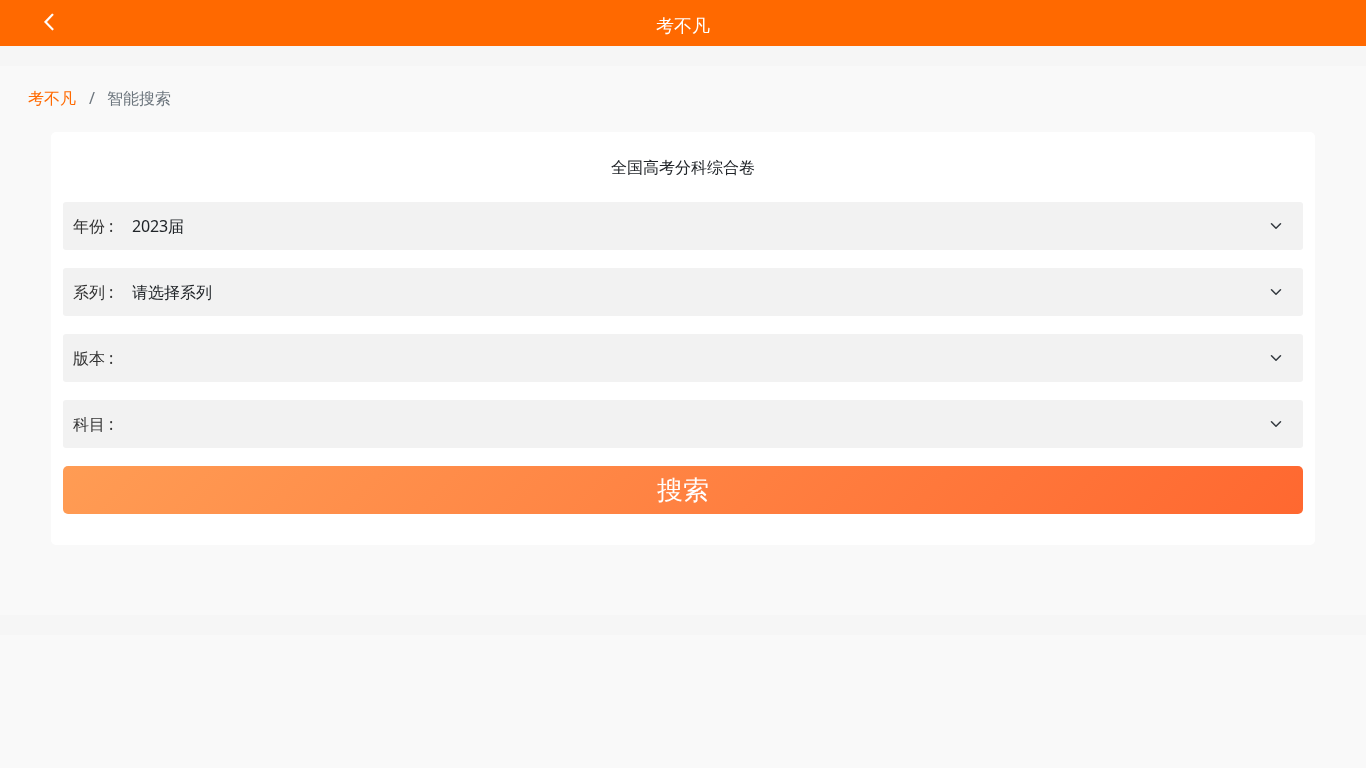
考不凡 (683, 25)
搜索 (683, 489)
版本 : (93, 358)
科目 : (93, 424)
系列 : (93, 292)
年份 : (93, 226)
